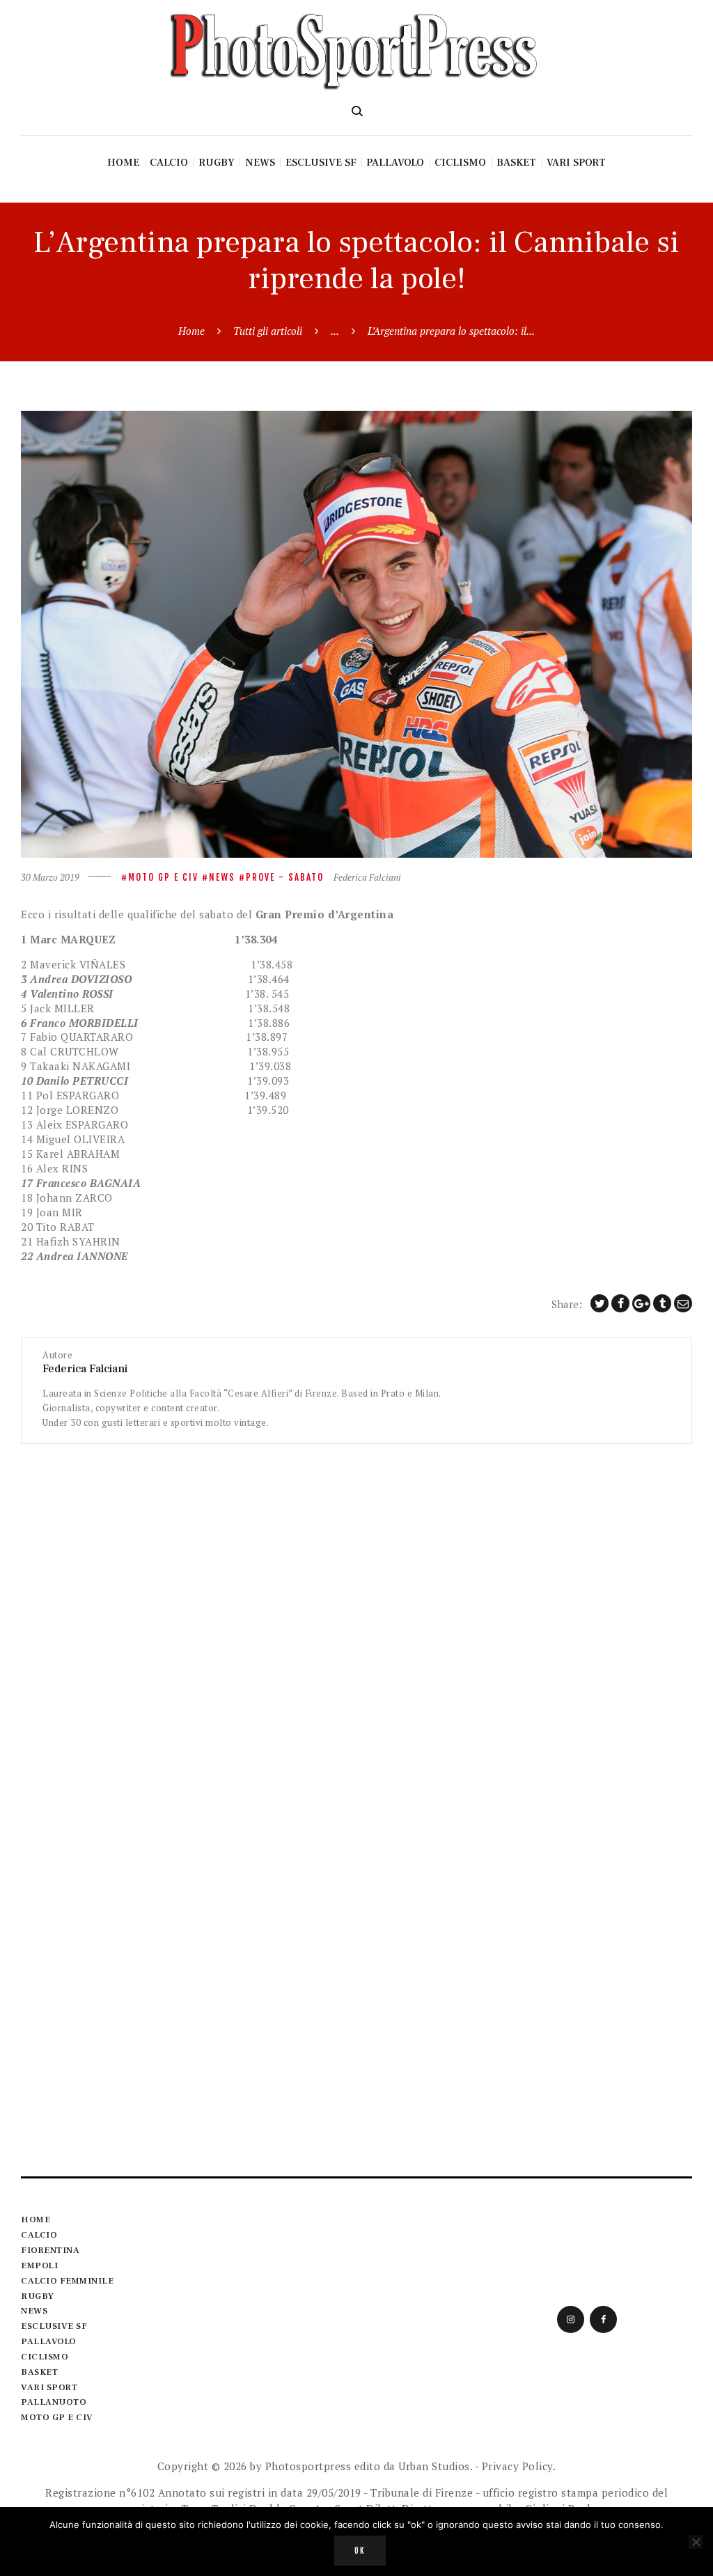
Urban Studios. (435, 2466)
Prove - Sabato (285, 877)
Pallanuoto (54, 2402)
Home (191, 331)
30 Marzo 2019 (50, 877)
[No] (696, 2542)
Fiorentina (50, 2250)
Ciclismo (45, 2357)
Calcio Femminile (67, 2281)
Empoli (39, 2265)
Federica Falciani (367, 877)
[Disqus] (356, 1618)
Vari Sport (49, 2387)
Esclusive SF (54, 2326)
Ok (360, 2551)
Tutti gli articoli (268, 331)
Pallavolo (49, 2341)
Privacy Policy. (519, 2466)
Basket (39, 2372)
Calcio (39, 2235)
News (222, 877)
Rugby (38, 2296)
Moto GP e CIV (163, 877)
